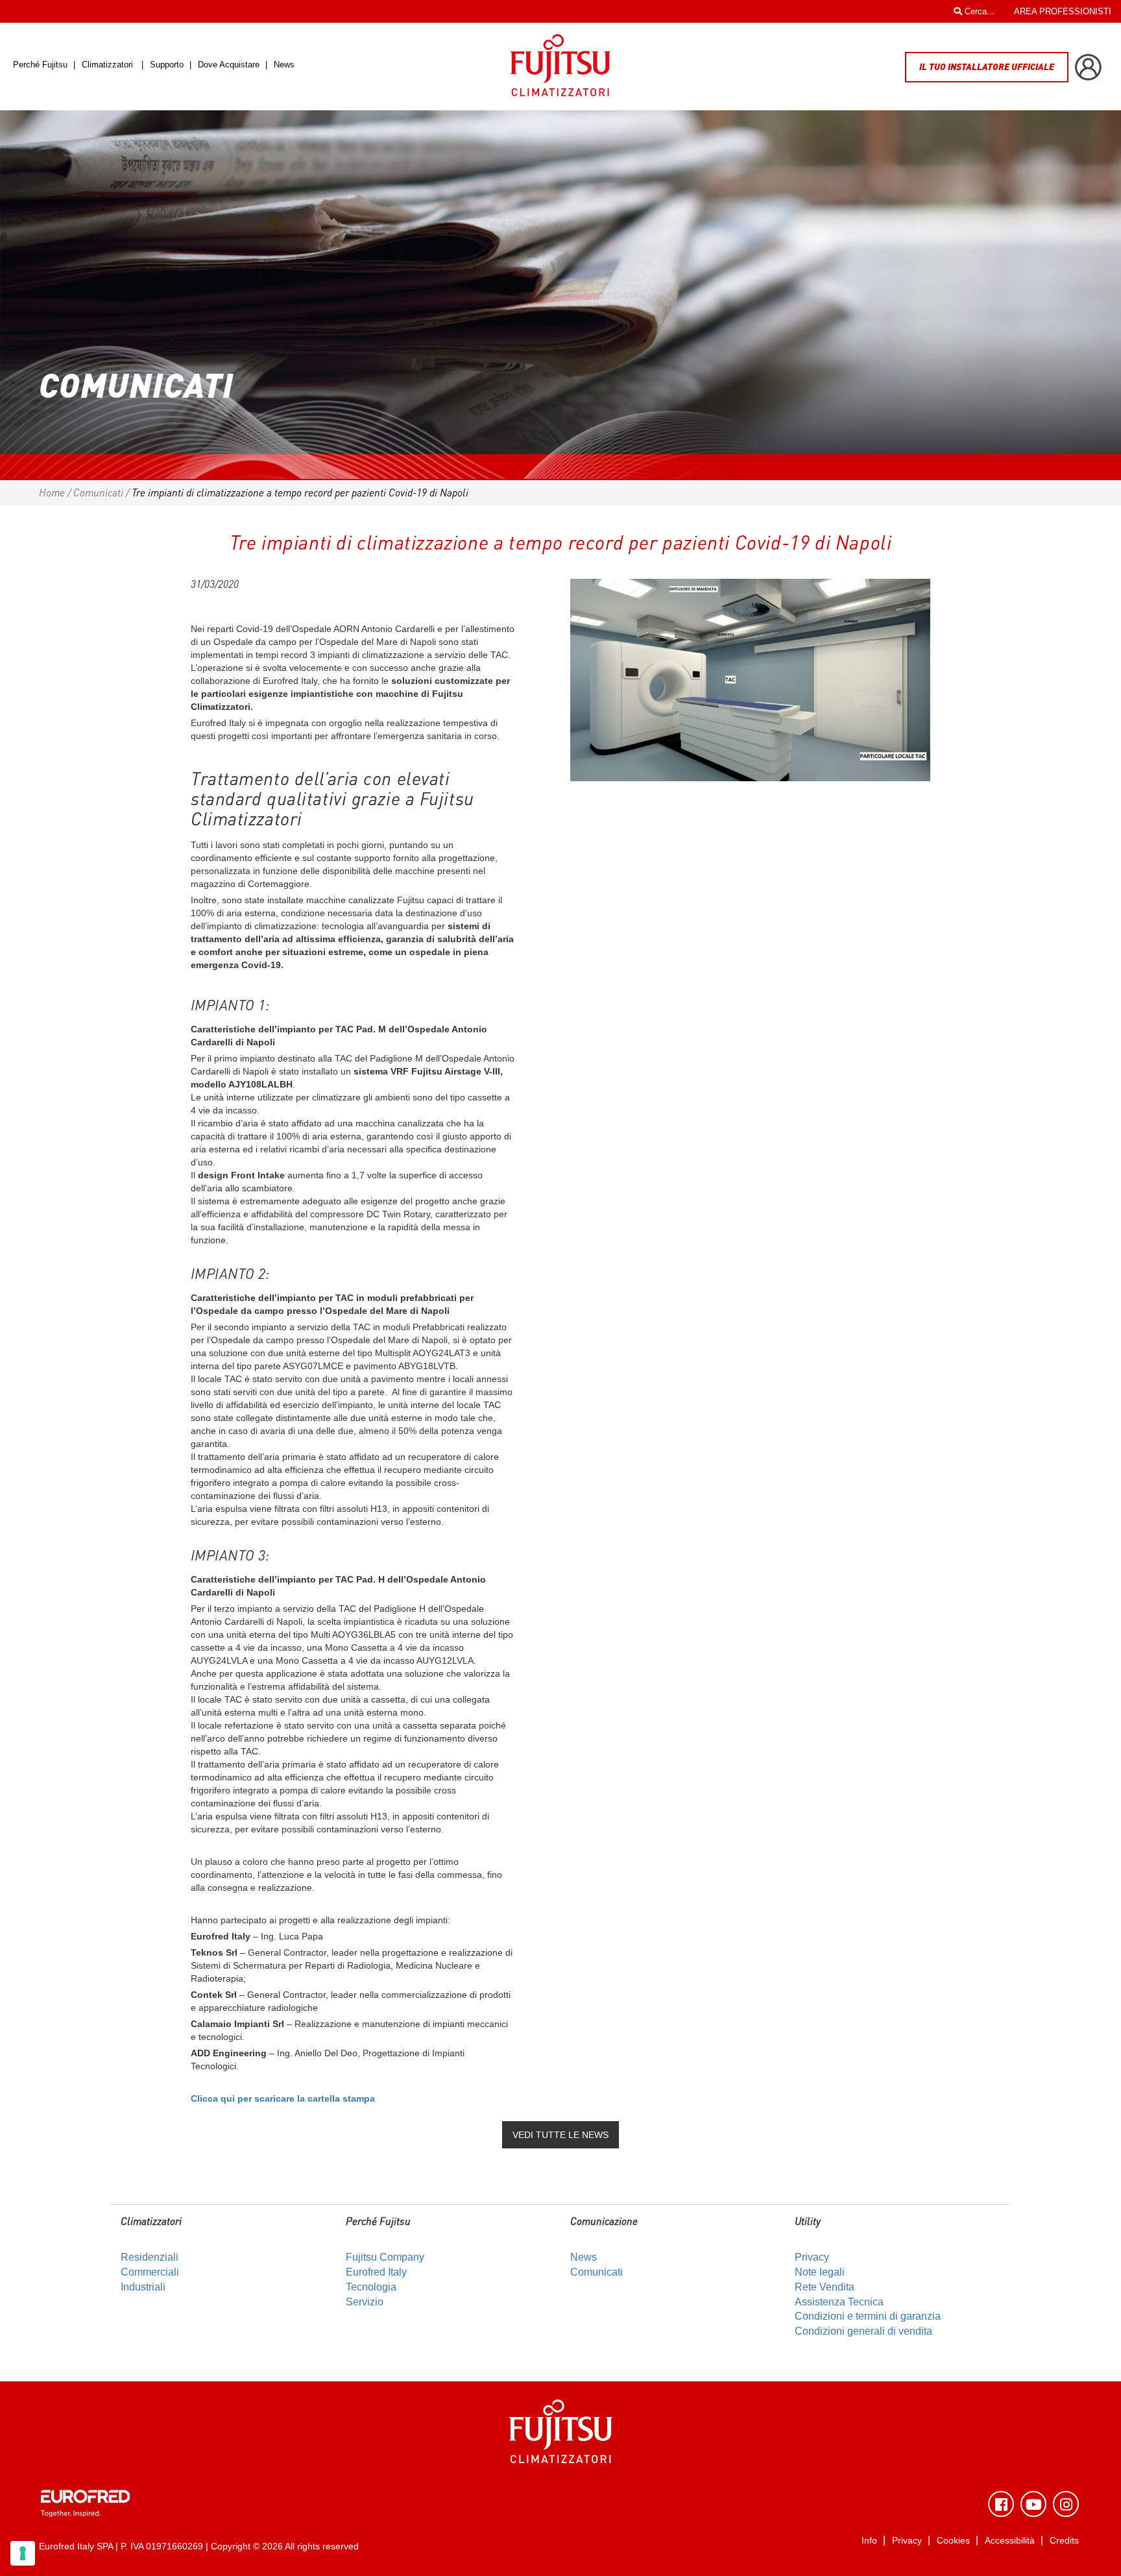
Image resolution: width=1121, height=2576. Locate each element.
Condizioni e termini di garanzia (868, 2316)
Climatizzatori (107, 65)
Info (869, 2541)
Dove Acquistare (229, 65)
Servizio (365, 2302)
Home (52, 492)
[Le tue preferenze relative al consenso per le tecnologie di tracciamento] (23, 2553)
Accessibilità (1010, 2541)
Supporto (168, 65)
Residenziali (150, 2257)
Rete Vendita (825, 2287)
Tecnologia (371, 2287)
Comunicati (98, 492)
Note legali (820, 2272)
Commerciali (150, 2272)
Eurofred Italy (376, 2272)
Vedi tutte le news (560, 2135)
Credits (1064, 2541)
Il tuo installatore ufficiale (987, 67)
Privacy (812, 2257)
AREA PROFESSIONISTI (1063, 11)
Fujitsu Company (385, 2257)
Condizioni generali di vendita (863, 2331)
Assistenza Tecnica (839, 2302)
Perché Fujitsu (42, 65)
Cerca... (978, 11)
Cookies (953, 2541)
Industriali (143, 2287)
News (284, 65)
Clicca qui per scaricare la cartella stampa (283, 2098)
